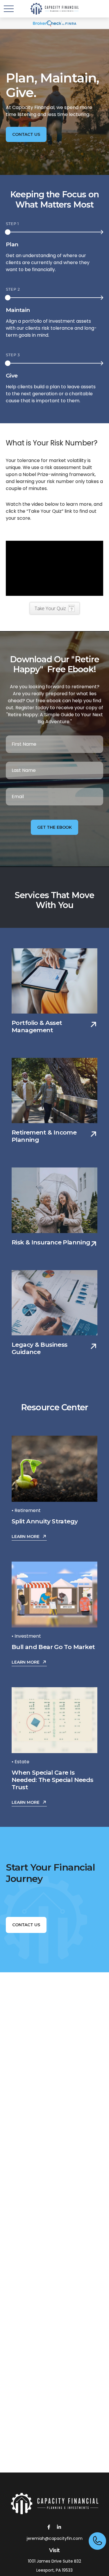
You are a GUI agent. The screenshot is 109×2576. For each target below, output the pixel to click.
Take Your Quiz (50, 608)
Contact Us (26, 1925)
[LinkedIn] (59, 2527)
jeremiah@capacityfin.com (55, 2538)
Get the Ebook (54, 827)
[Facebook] (49, 2527)
